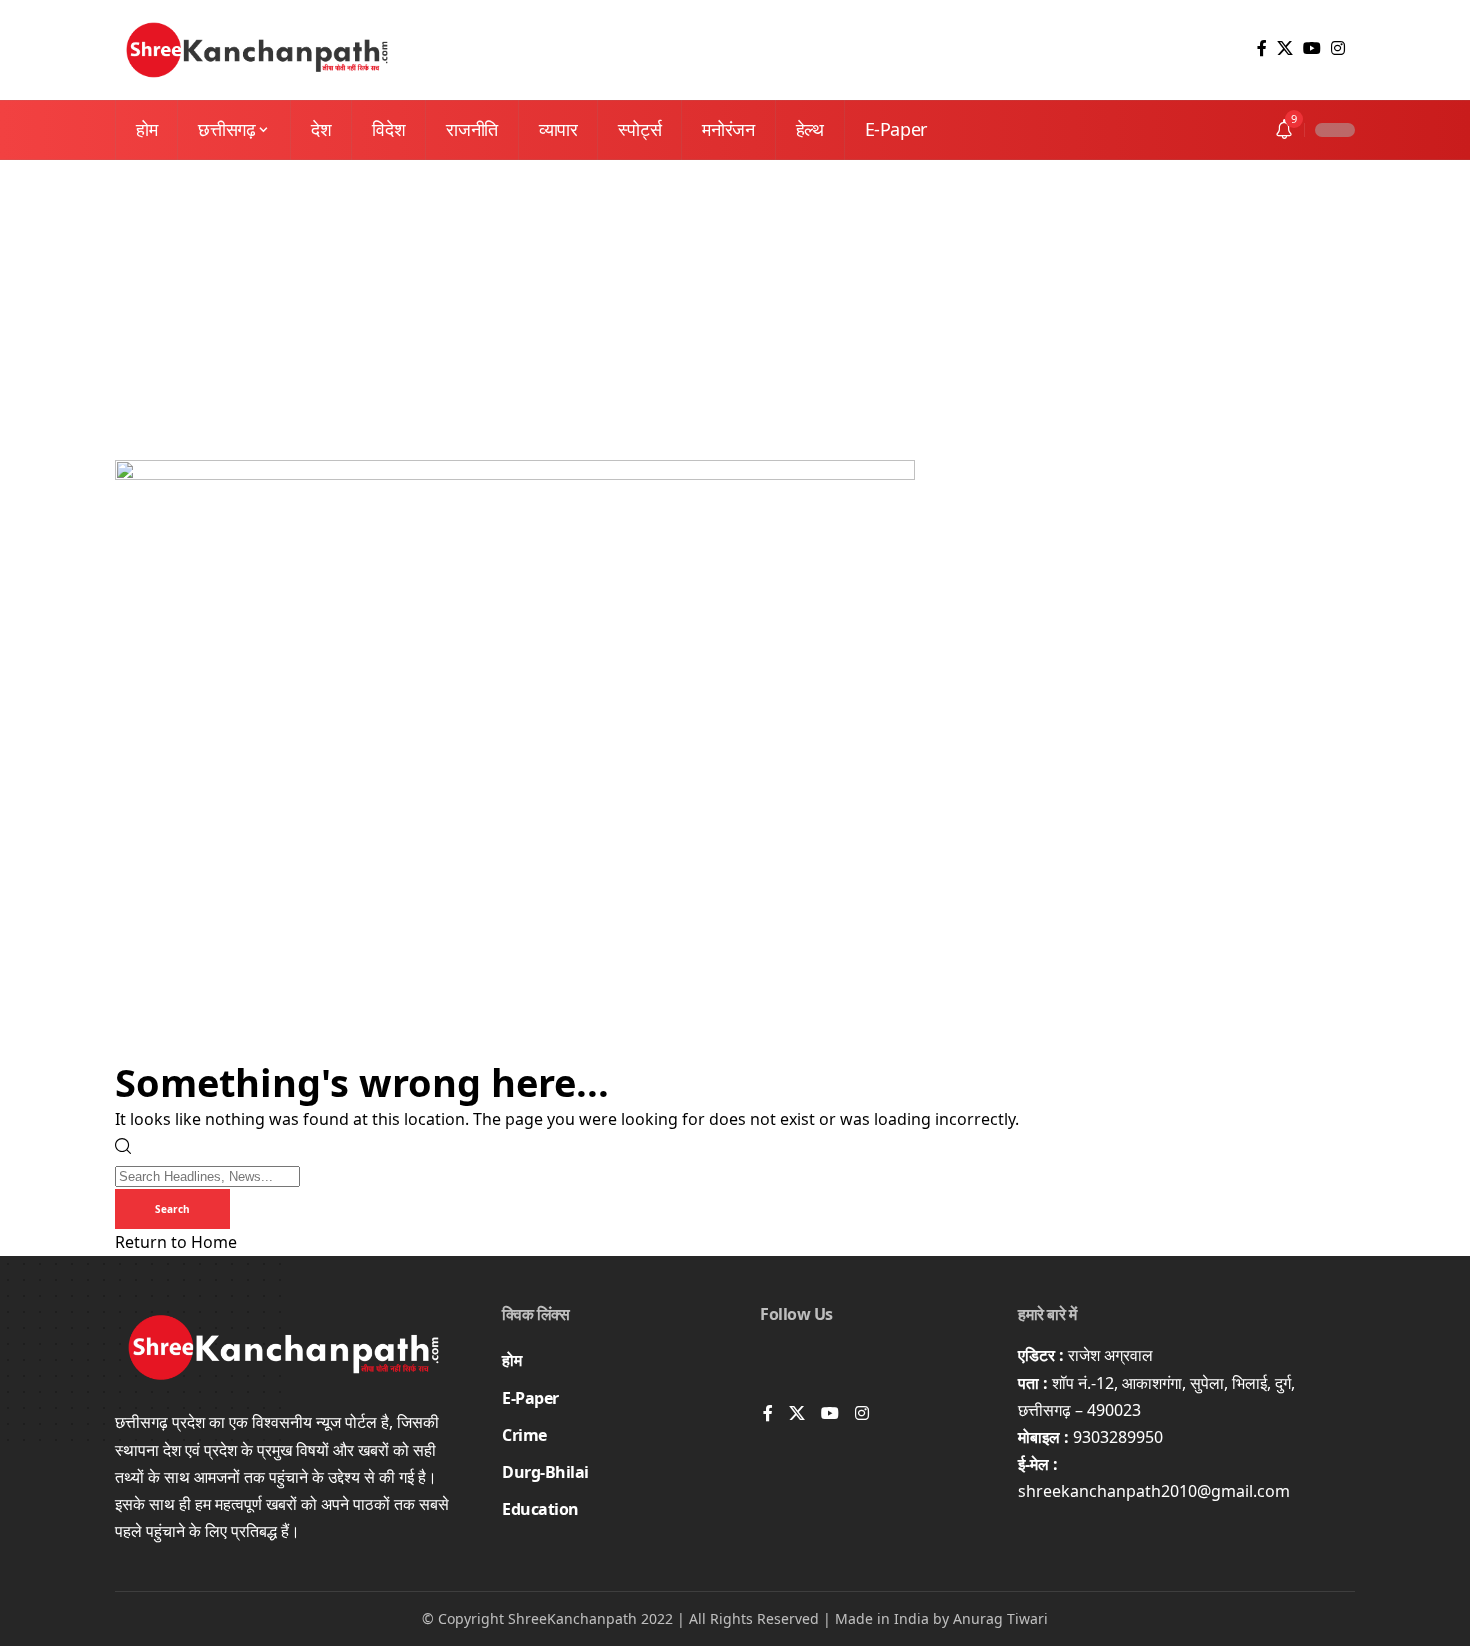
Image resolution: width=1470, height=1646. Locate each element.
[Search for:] (207, 1175)
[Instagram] (1338, 48)
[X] (1285, 48)
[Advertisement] (735, 310)
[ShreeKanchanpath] (257, 50)
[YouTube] (1312, 48)
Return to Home (176, 1242)
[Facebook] (1262, 48)
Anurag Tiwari (1000, 1618)
